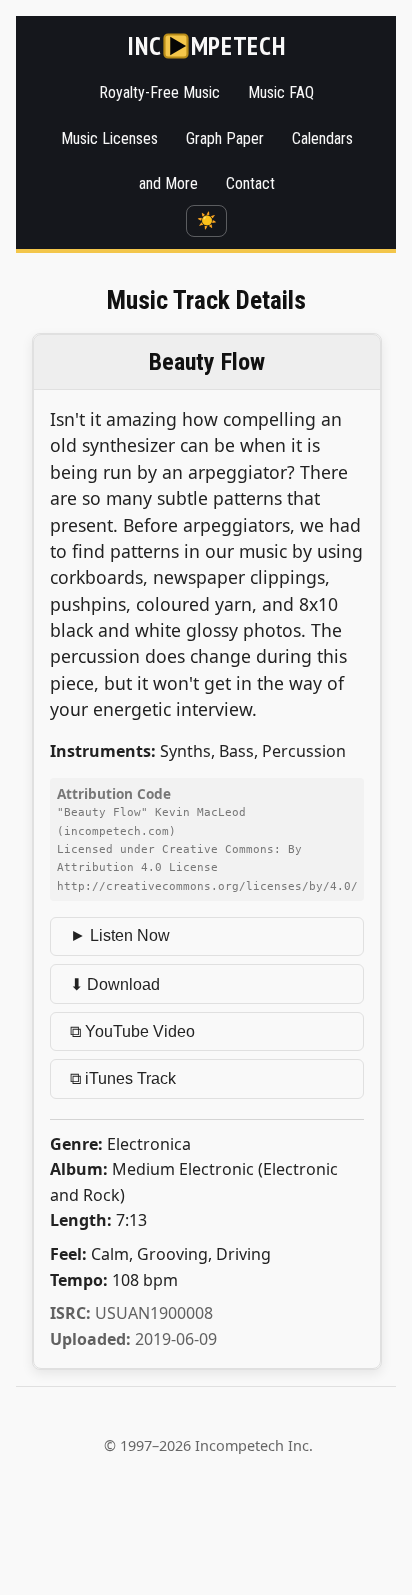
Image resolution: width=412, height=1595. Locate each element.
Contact (250, 183)
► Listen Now (120, 935)
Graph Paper (225, 138)
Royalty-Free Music (159, 92)
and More (168, 183)
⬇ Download (115, 984)
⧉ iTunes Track (123, 1078)
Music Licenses (109, 138)
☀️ (207, 220)
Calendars (322, 138)
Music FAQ (281, 92)
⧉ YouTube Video (132, 1031)
